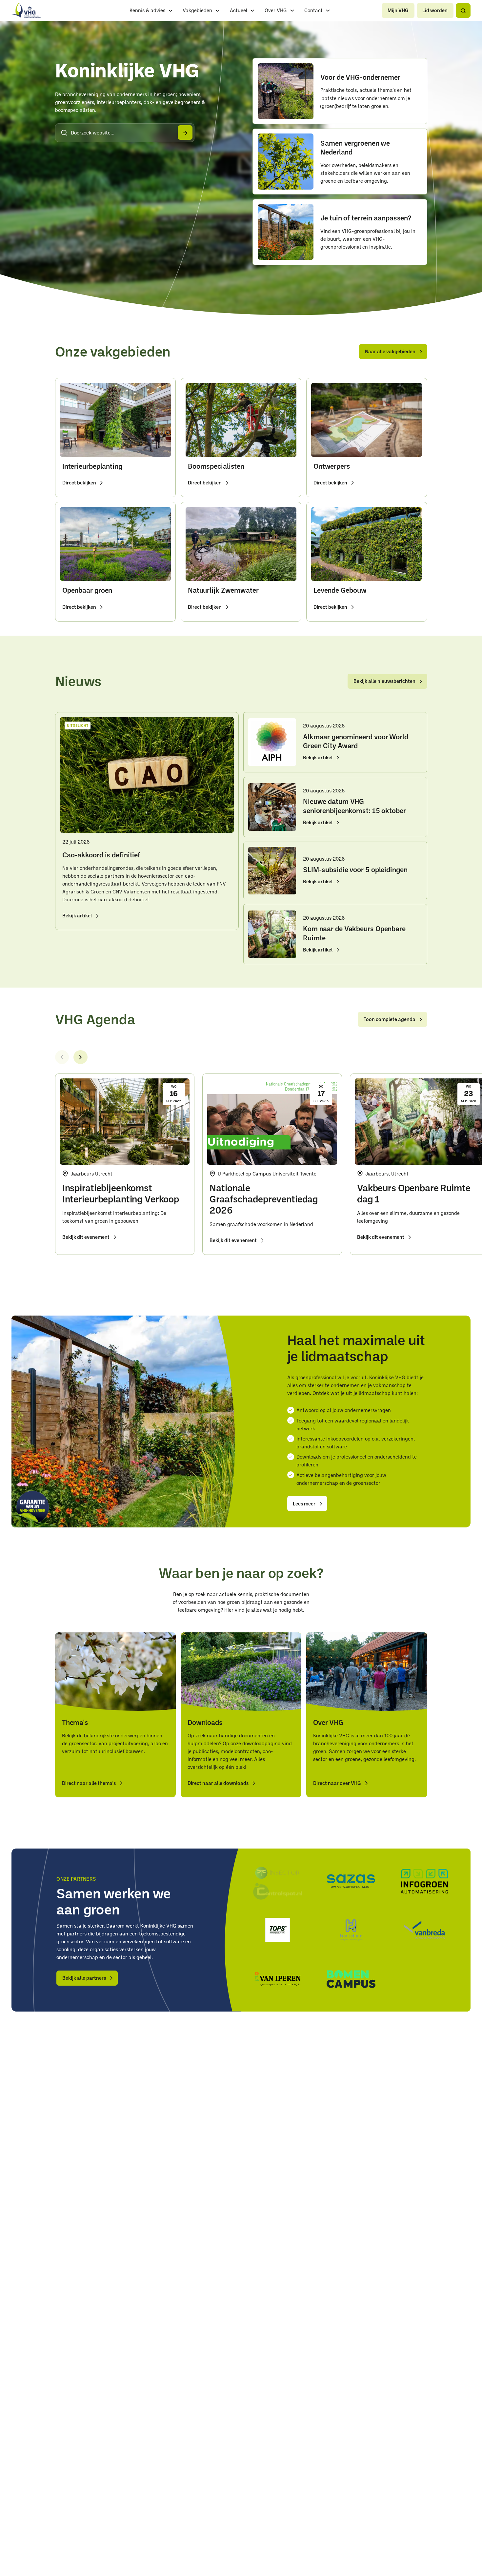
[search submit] (185, 133)
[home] (26, 10)
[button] (463, 10)
